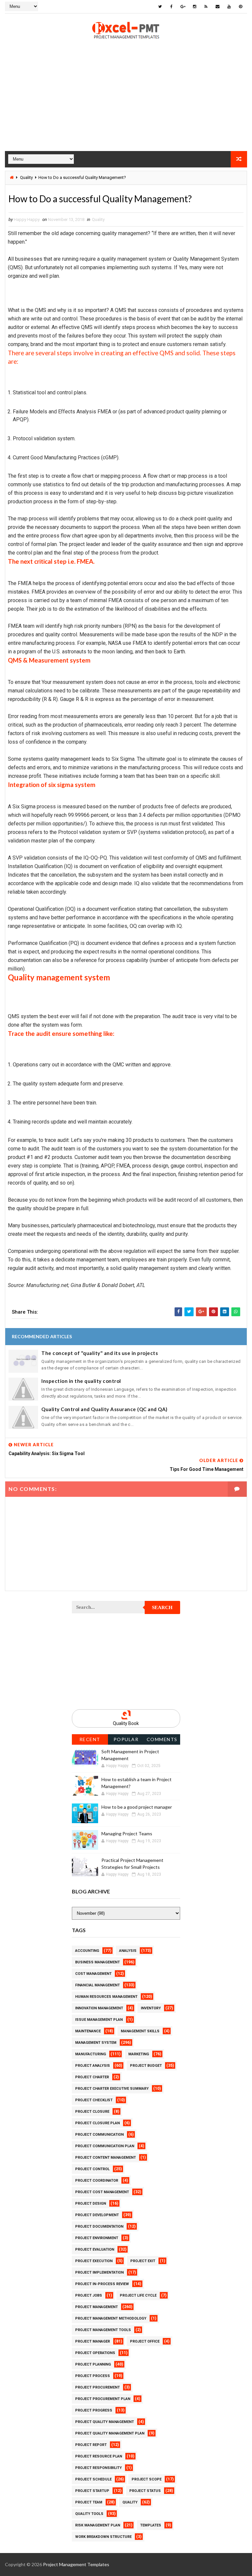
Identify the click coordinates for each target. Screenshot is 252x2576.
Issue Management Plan (99, 2020)
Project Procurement (97, 2387)
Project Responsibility (98, 2468)
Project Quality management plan (110, 2433)
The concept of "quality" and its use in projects (100, 1353)
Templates (151, 2525)
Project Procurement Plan (103, 2399)
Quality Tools (89, 2514)
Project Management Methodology (111, 2318)
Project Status (145, 2491)
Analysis (128, 1951)
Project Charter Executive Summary (112, 2089)
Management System (96, 2043)
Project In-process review (102, 2284)
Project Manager (93, 2341)
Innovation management (99, 2008)
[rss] (206, 7)
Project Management (96, 2307)
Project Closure (92, 2112)
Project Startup (92, 2491)
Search (162, 1607)
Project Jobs (89, 2295)
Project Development (97, 2215)
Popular (126, 1739)
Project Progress (94, 2410)
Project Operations (95, 2353)
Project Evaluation (95, 2249)
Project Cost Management (102, 2192)
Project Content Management (105, 2158)
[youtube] (229, 7)
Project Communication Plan (105, 2146)
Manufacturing (91, 2054)
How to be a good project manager (137, 1807)
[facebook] (172, 7)
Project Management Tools (103, 2330)
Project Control (92, 2169)
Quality (26, 177)
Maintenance (88, 2031)
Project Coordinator (97, 2181)
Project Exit (143, 2261)
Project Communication (99, 2135)
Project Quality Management (105, 2422)
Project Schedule (93, 2479)
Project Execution (94, 2261)
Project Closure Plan (97, 2123)
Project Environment (97, 2238)
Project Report (91, 2445)
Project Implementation (99, 2272)
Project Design (91, 2204)
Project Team (89, 2502)
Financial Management (97, 1985)
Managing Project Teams (127, 1834)
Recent (90, 1739)
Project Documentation (99, 2227)
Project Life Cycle (138, 2295)
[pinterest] (241, 7)
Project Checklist (94, 2100)
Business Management (97, 1962)
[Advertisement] (126, 105)
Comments (162, 1739)
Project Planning (93, 2364)
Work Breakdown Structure (103, 2537)
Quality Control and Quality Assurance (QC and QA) (105, 1409)
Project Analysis (93, 2066)
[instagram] (195, 7)
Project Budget (146, 2066)
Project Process (93, 2376)
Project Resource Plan (99, 2456)
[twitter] (160, 7)
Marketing (139, 2054)
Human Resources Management (106, 1997)
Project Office (145, 2341)
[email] (218, 7)
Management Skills (140, 2031)
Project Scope (147, 2479)
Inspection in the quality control (81, 1381)
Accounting (87, 1951)
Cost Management (93, 1974)
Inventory (151, 2008)
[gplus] (183, 7)
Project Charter (92, 2077)
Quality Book (126, 1723)
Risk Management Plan (98, 2525)
